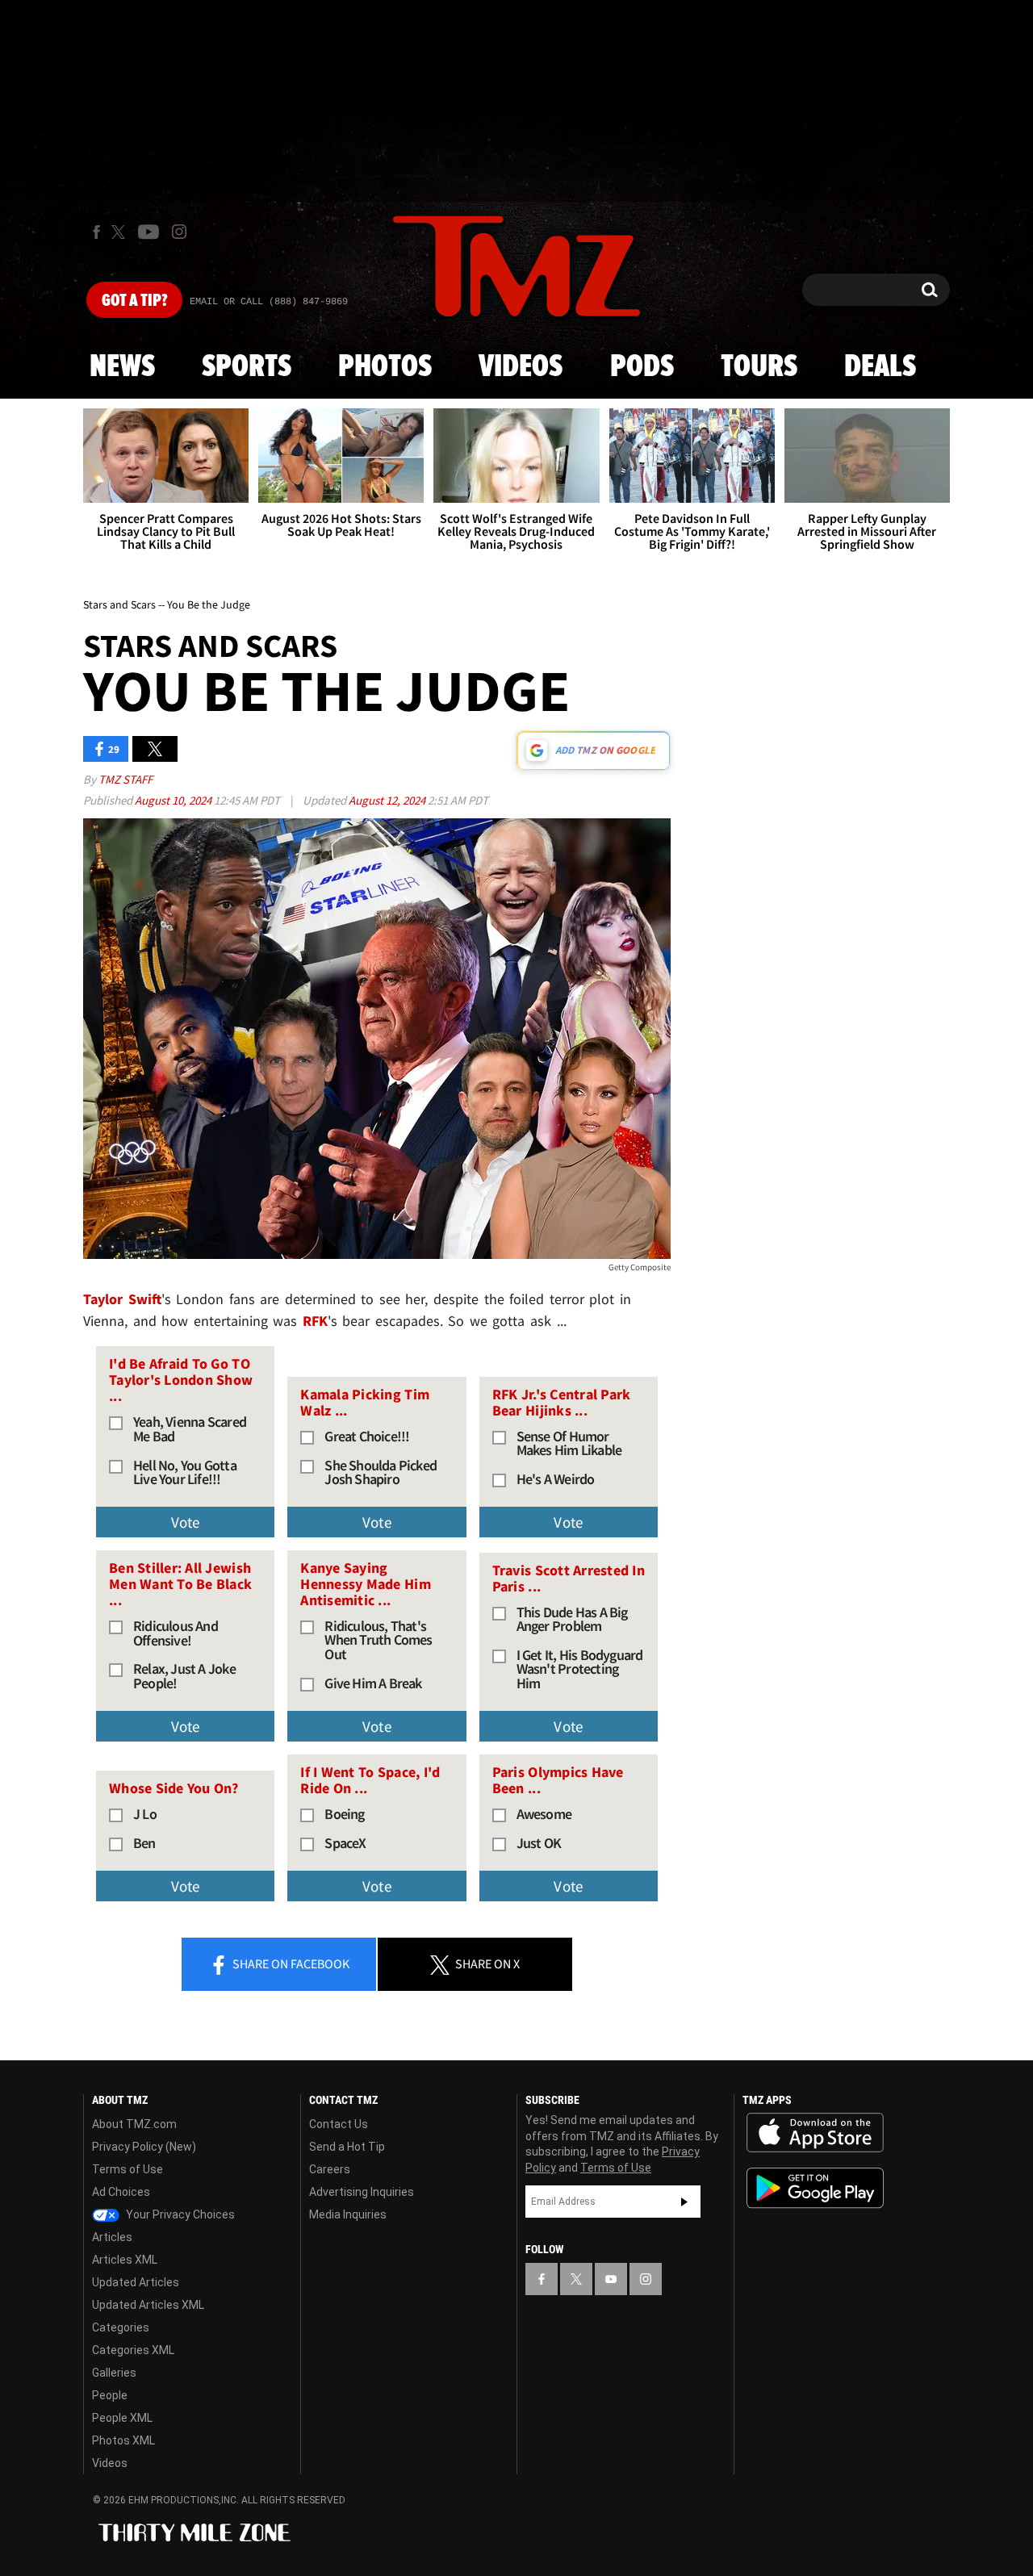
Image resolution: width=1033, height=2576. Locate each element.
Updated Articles (136, 2282)
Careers (330, 2169)
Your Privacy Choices (179, 2214)
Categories (121, 2327)
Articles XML (125, 2260)
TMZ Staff (125, 779)
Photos (385, 367)
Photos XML (123, 2440)
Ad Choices (121, 2192)
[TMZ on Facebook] (96, 232)
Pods (642, 367)
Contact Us (339, 2124)
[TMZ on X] (121, 232)
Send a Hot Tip (347, 2147)
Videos (521, 367)
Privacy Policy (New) (144, 2147)
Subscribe (684, 2202)
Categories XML (133, 2350)
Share (290, 1963)
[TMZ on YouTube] (611, 2279)
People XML (122, 2418)
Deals (880, 367)
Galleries (114, 2373)
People (110, 2395)
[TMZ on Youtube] (148, 232)
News (122, 367)
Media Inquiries (348, 2214)
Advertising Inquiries (362, 2192)
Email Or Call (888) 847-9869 (269, 302)
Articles (112, 2237)
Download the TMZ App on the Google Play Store (815, 2188)
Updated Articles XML (148, 2305)
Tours (759, 367)
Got (134, 301)
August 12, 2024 (388, 800)
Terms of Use (128, 2169)
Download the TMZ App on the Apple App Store (815, 2133)
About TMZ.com (134, 2124)
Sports (247, 367)
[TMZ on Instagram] (179, 232)
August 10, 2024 (174, 800)
